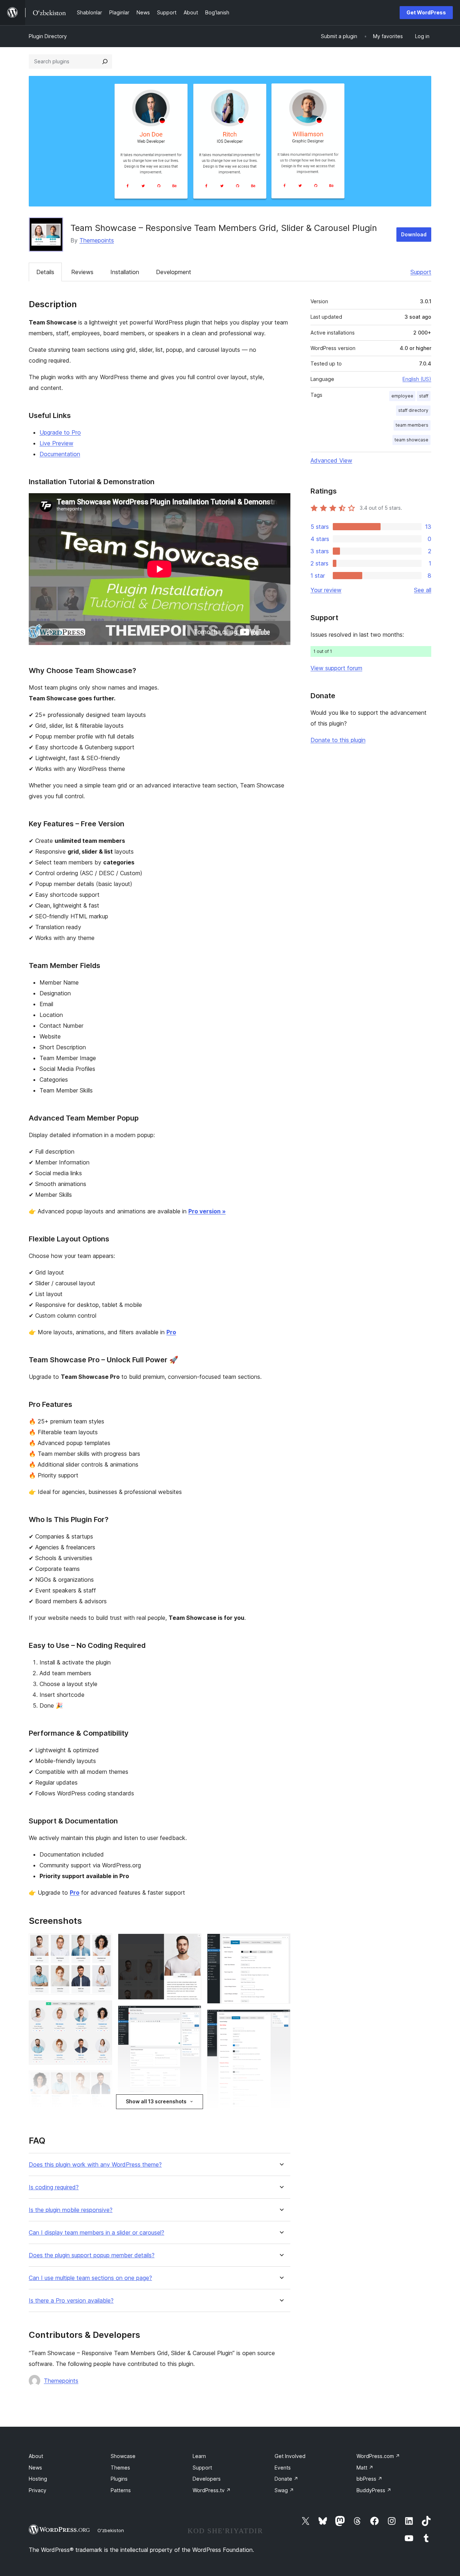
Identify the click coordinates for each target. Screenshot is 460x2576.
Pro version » (207, 1211)
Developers (207, 2479)
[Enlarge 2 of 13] (102, 2010)
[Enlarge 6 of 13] (192, 1943)
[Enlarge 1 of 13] (102, 1943)
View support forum (336, 668)
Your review (326, 590)
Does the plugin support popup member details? (92, 2255)
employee (402, 396)
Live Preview (56, 443)
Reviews (82, 272)
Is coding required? (54, 2187)
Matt (365, 2468)
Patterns (121, 2490)
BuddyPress (374, 2490)
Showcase (123, 2456)
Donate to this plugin (338, 740)
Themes (120, 2468)
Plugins (119, 2479)
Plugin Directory (48, 36)
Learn (199, 2456)
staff (424, 396)
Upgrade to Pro (60, 432)
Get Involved (290, 2456)
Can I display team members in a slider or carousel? (96, 2233)
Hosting (38, 2479)
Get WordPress (426, 12)
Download (414, 234)
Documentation (60, 454)
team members (412, 425)
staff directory (413, 410)
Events (283, 2468)
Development (174, 272)
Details (45, 272)
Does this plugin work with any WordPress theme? (95, 2165)
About (36, 2456)
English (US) (417, 379)
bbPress (369, 2479)
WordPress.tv (212, 2490)
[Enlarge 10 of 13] (281, 1943)
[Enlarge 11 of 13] (281, 2019)
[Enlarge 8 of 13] (192, 2108)
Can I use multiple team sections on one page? (90, 2278)
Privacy (38, 2490)
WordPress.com (378, 2456)
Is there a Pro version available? (71, 2301)
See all (423, 590)
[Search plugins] (105, 62)
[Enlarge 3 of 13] (102, 2080)
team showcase (411, 440)
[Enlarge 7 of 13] (192, 2015)
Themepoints (97, 240)
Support (421, 272)
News (35, 2468)
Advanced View (331, 460)
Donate (286, 2479)
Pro (171, 1332)
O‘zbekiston (111, 2530)
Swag (284, 2490)
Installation (125, 272)
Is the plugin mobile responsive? (71, 2210)
